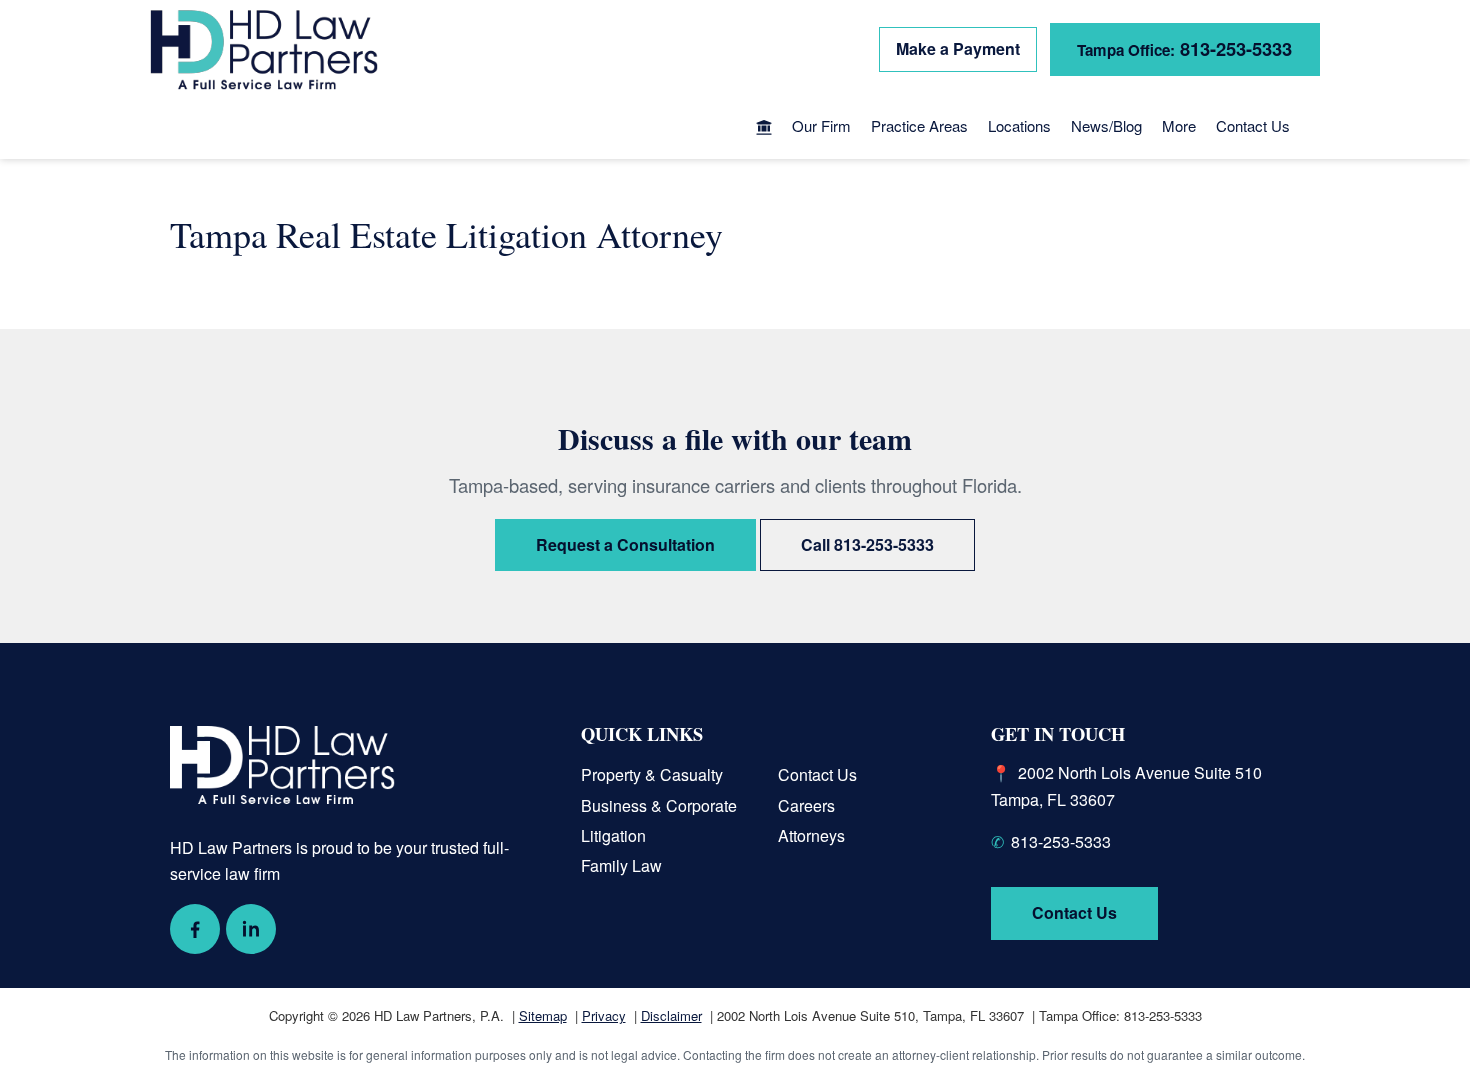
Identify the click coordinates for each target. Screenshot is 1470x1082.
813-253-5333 (1184, 48)
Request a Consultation (625, 544)
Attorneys (811, 835)
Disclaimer (671, 1015)
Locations (1019, 125)
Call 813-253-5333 (867, 544)
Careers (806, 805)
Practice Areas (919, 125)
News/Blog (1106, 125)
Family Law (621, 865)
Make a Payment (958, 48)
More (1179, 125)
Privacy (604, 1015)
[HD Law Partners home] (264, 50)
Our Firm (821, 125)
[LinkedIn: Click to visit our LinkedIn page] (251, 929)
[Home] (764, 129)
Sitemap (543, 1015)
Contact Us (1253, 125)
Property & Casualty (652, 774)
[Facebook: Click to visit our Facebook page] (195, 929)
